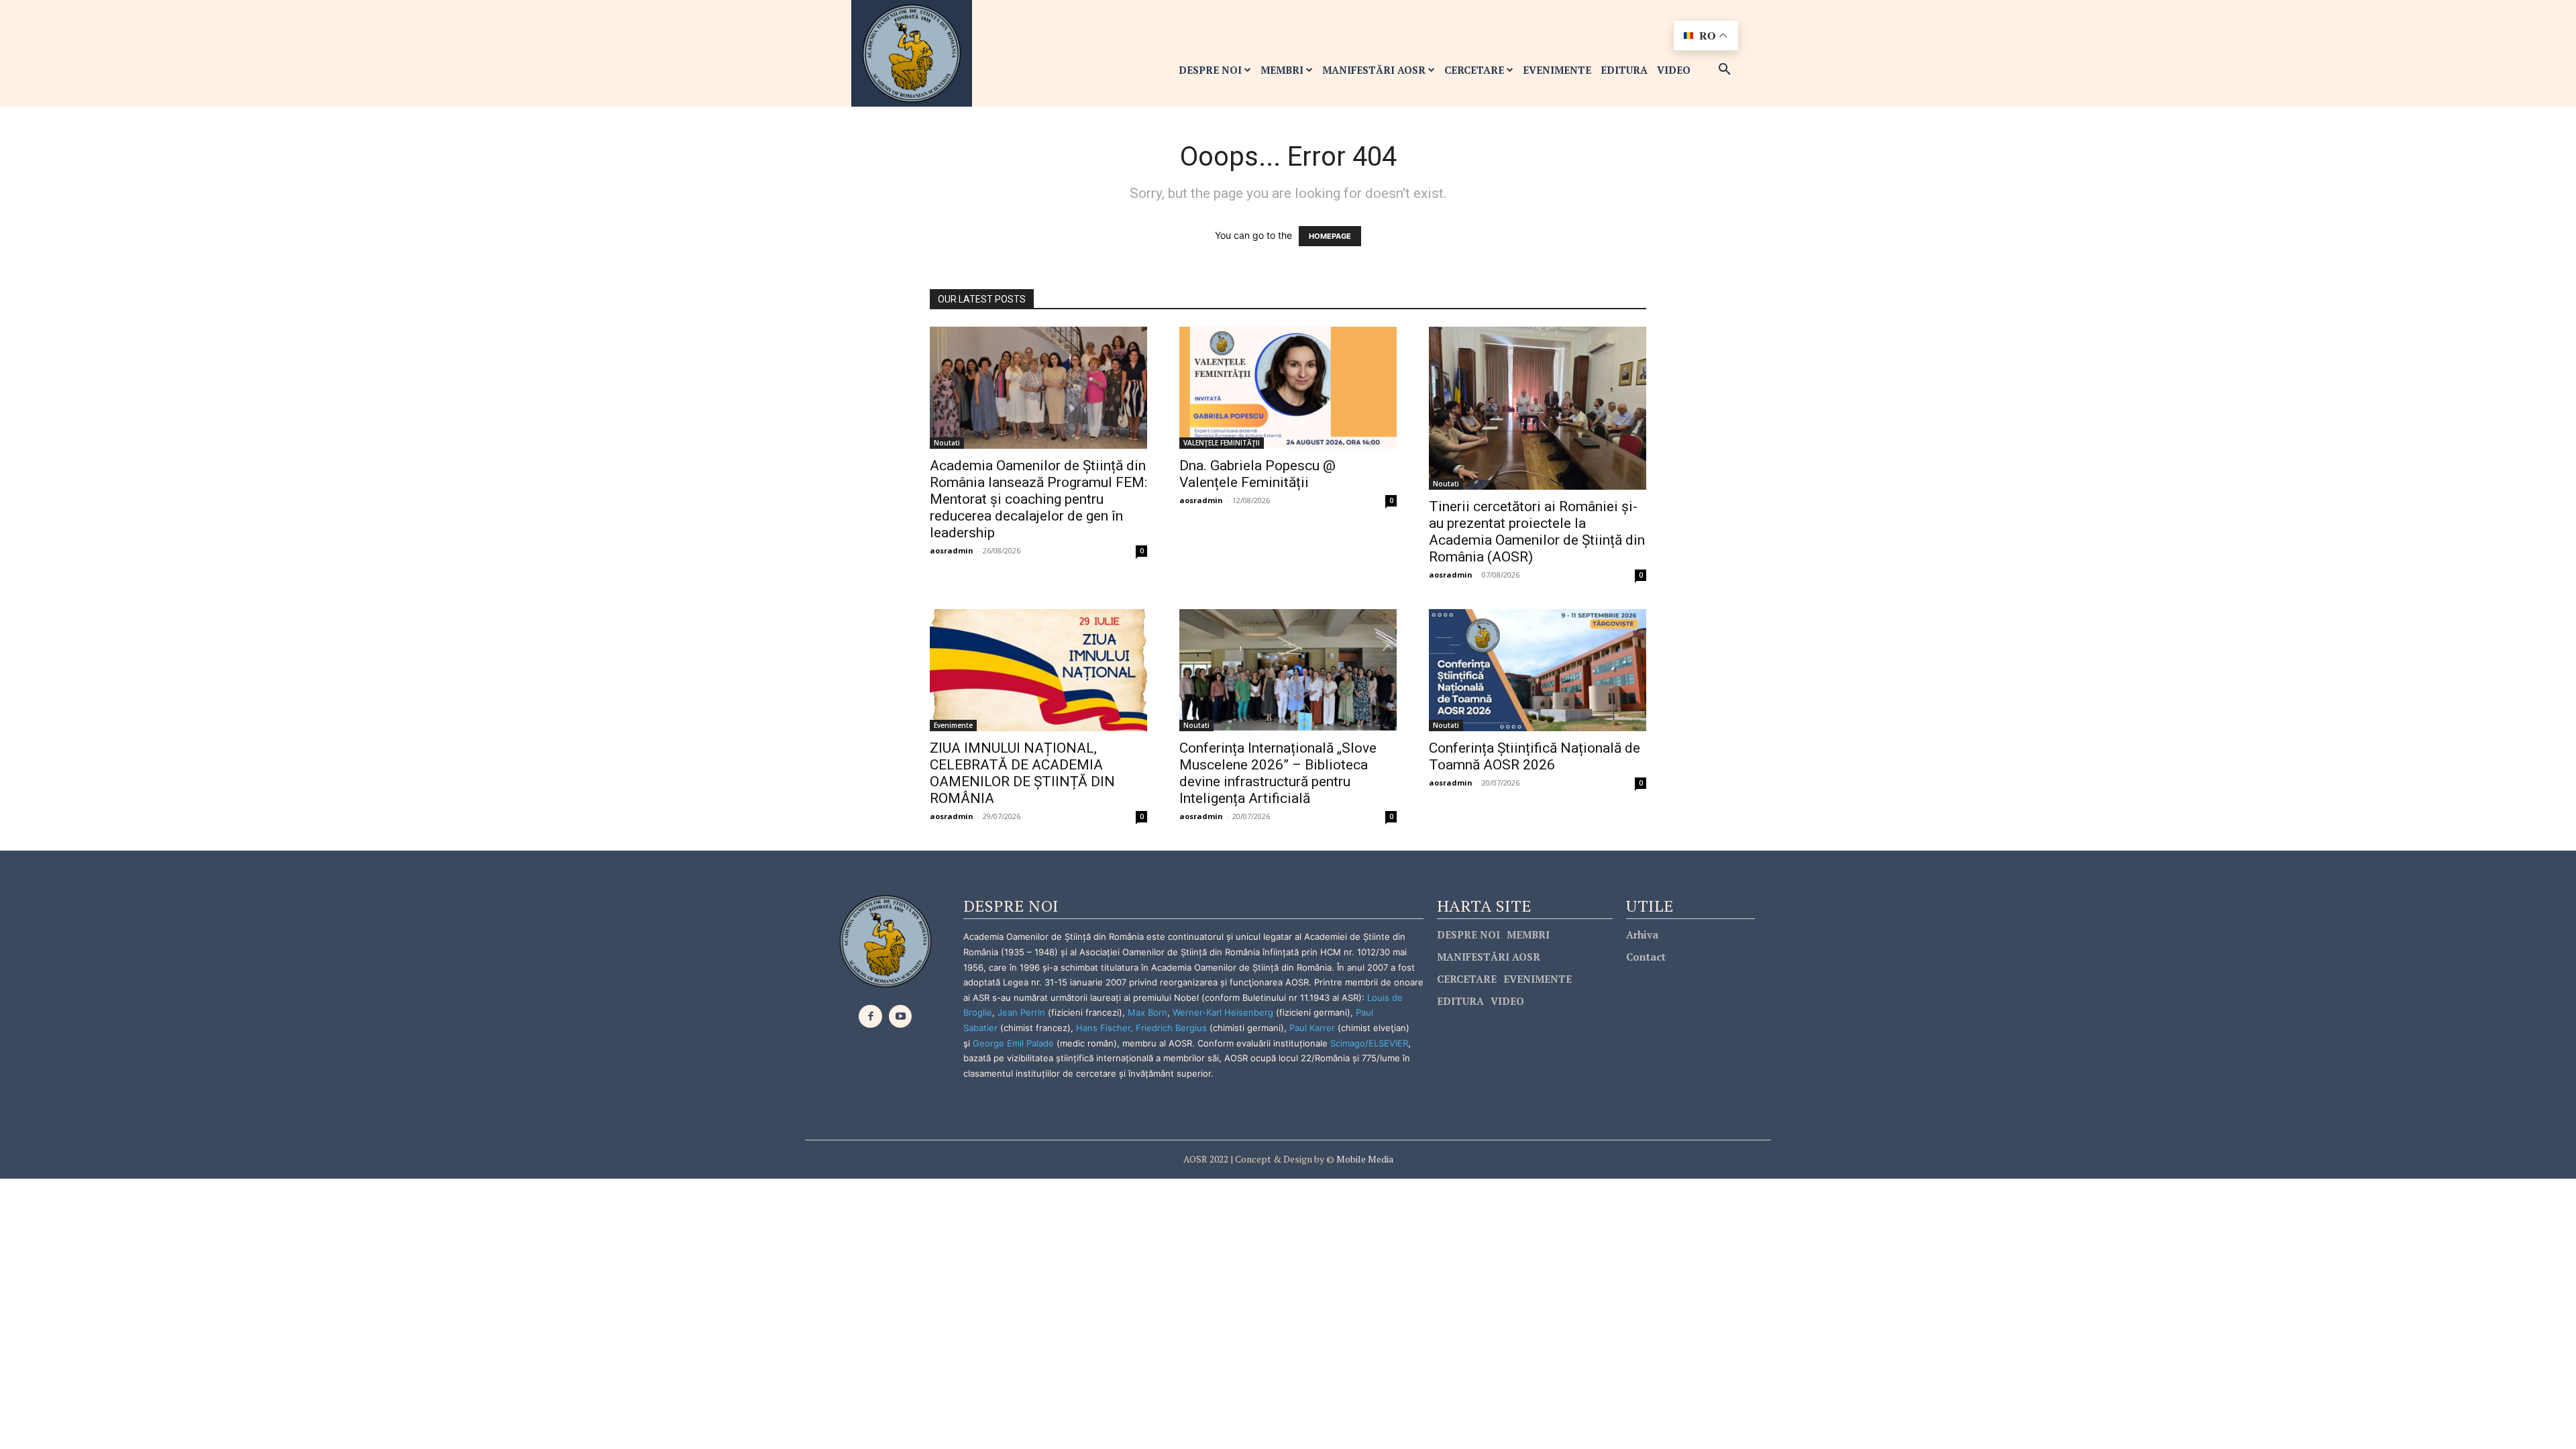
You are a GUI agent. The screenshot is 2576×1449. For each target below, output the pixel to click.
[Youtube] (901, 1017)
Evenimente (953, 725)
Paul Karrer (1312, 1028)
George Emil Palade (1013, 1043)
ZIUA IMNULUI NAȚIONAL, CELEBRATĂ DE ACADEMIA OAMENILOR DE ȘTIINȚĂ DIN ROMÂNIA (1022, 773)
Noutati (947, 443)
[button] (1725, 70)
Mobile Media (1364, 1159)
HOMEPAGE (1330, 236)
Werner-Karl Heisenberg (1223, 1012)
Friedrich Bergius (1171, 1028)
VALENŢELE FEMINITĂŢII (1222, 443)
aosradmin (952, 550)
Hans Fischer (1103, 1028)
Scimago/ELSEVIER (1369, 1043)
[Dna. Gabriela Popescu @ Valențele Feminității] (1288, 388)
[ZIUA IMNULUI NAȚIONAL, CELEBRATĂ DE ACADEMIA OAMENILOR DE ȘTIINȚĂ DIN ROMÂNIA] (1038, 670)
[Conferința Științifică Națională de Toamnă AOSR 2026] (1538, 670)
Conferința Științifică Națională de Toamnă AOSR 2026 (1535, 756)
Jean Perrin (1023, 1012)
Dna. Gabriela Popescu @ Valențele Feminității (1257, 474)
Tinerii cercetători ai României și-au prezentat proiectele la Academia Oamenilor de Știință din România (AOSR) (1537, 532)
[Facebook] (870, 1017)
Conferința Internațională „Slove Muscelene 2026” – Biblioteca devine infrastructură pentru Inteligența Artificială (1278, 773)
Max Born (1147, 1012)
